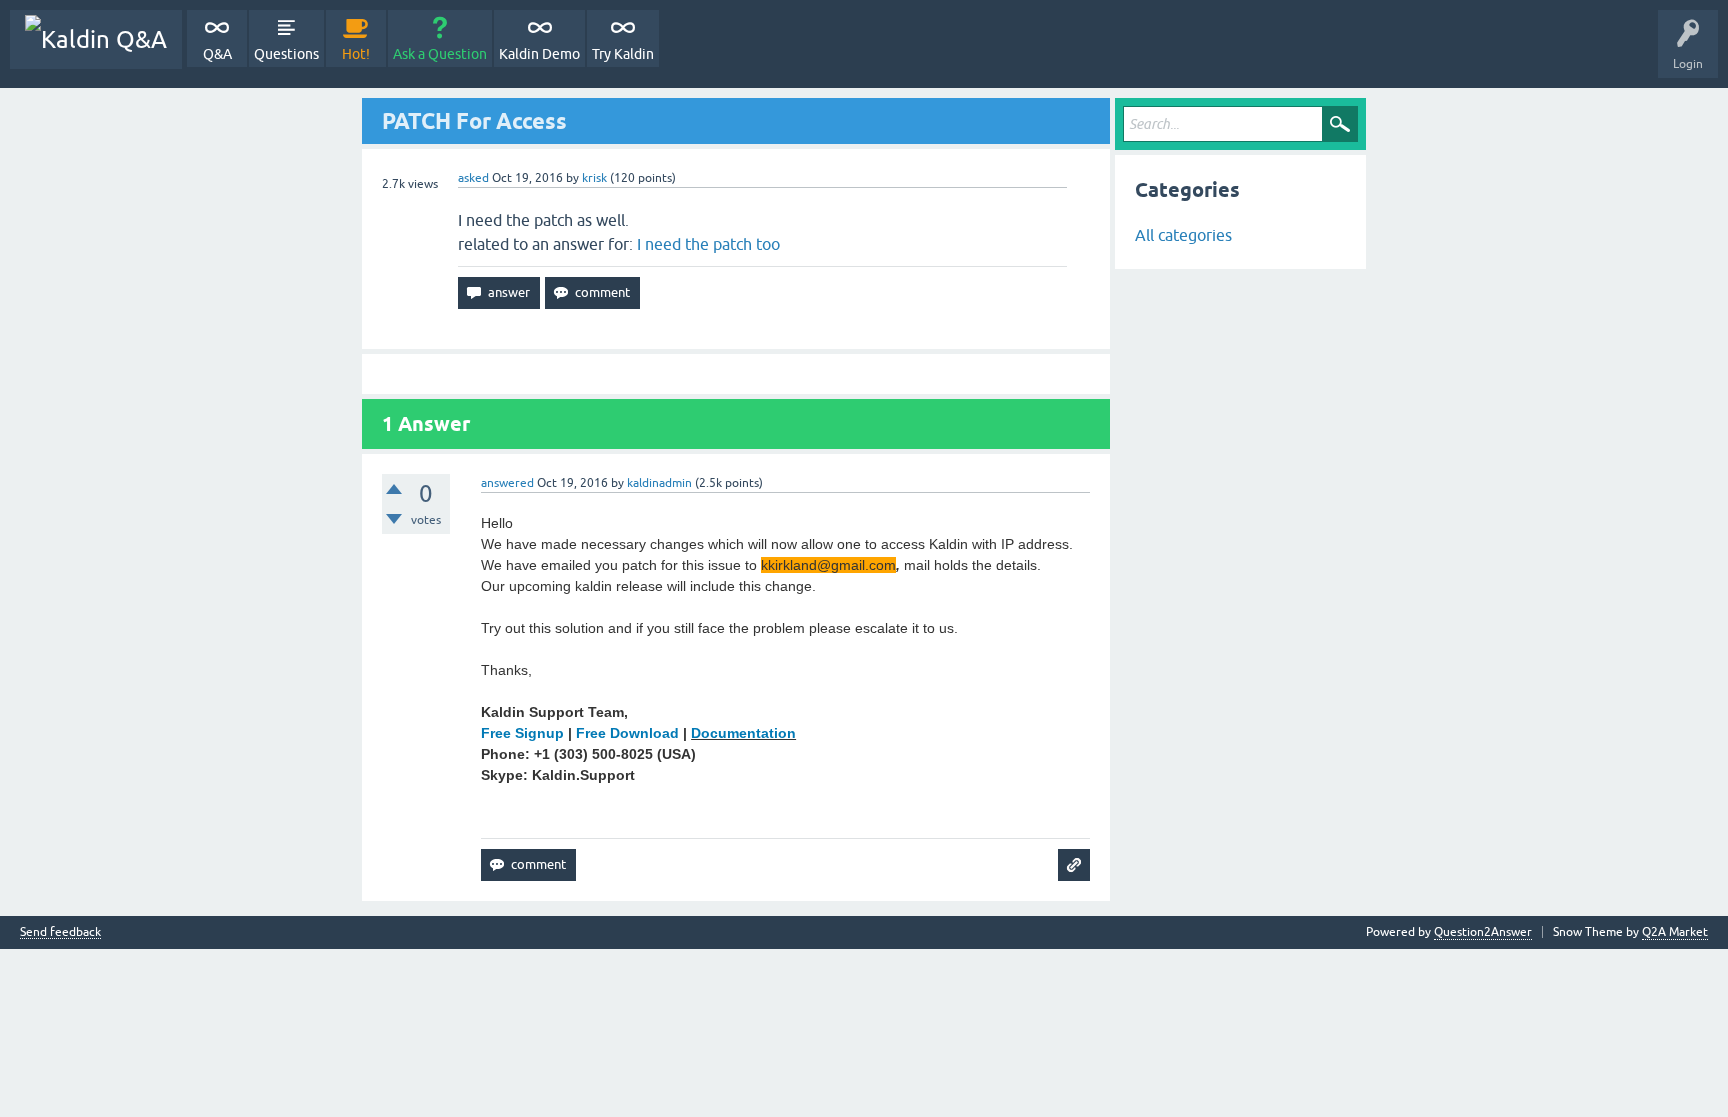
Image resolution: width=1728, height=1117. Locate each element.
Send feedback (60, 932)
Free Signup (522, 733)
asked (473, 178)
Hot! (356, 54)
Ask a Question (440, 54)
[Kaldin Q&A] (96, 39)
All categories (1183, 235)
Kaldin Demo (539, 54)
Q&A (217, 54)
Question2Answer (1483, 932)
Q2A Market (1675, 932)
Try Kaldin (623, 54)
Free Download (627, 733)
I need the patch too (708, 244)
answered (507, 483)
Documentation (743, 733)
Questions (286, 54)
